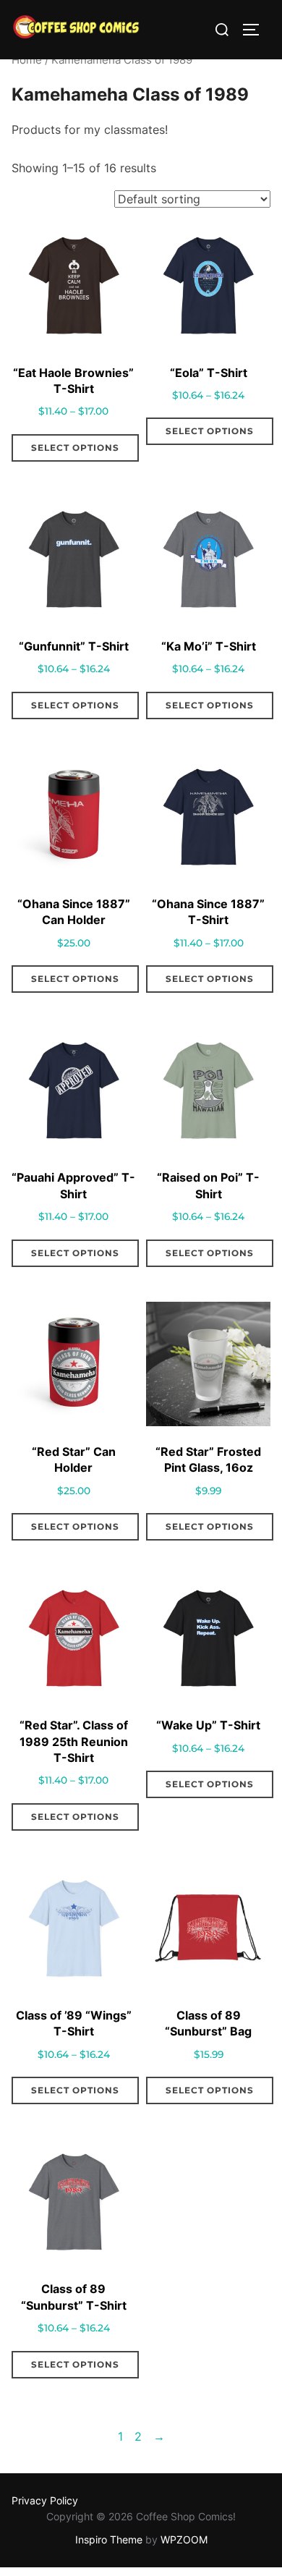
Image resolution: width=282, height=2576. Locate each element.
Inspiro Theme (109, 2539)
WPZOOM (184, 2539)
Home (27, 60)
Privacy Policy (45, 2500)
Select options (75, 448)
